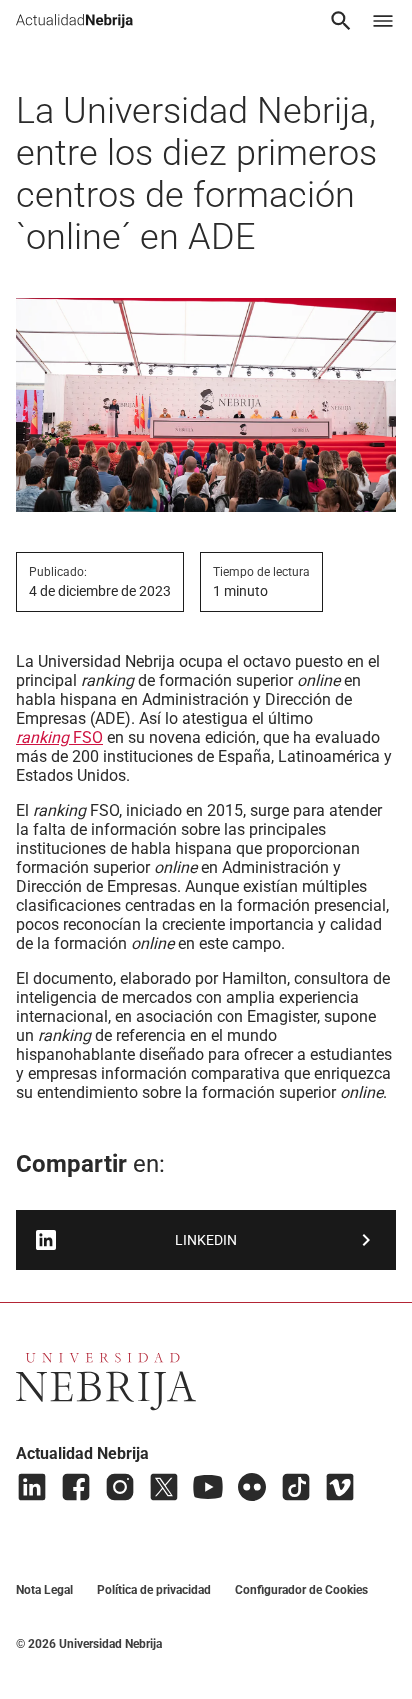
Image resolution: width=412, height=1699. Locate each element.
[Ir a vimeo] (340, 1487)
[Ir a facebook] (76, 1487)
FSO (59, 737)
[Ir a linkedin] (32, 1487)
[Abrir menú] (383, 21)
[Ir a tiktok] (296, 1487)
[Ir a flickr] (252, 1487)
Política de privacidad (154, 1590)
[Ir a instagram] (120, 1487)
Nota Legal (44, 1590)
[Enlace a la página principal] (74, 21)
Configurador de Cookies (301, 1590)
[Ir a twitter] (164, 1487)
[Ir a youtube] (208, 1487)
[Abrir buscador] (341, 21)
